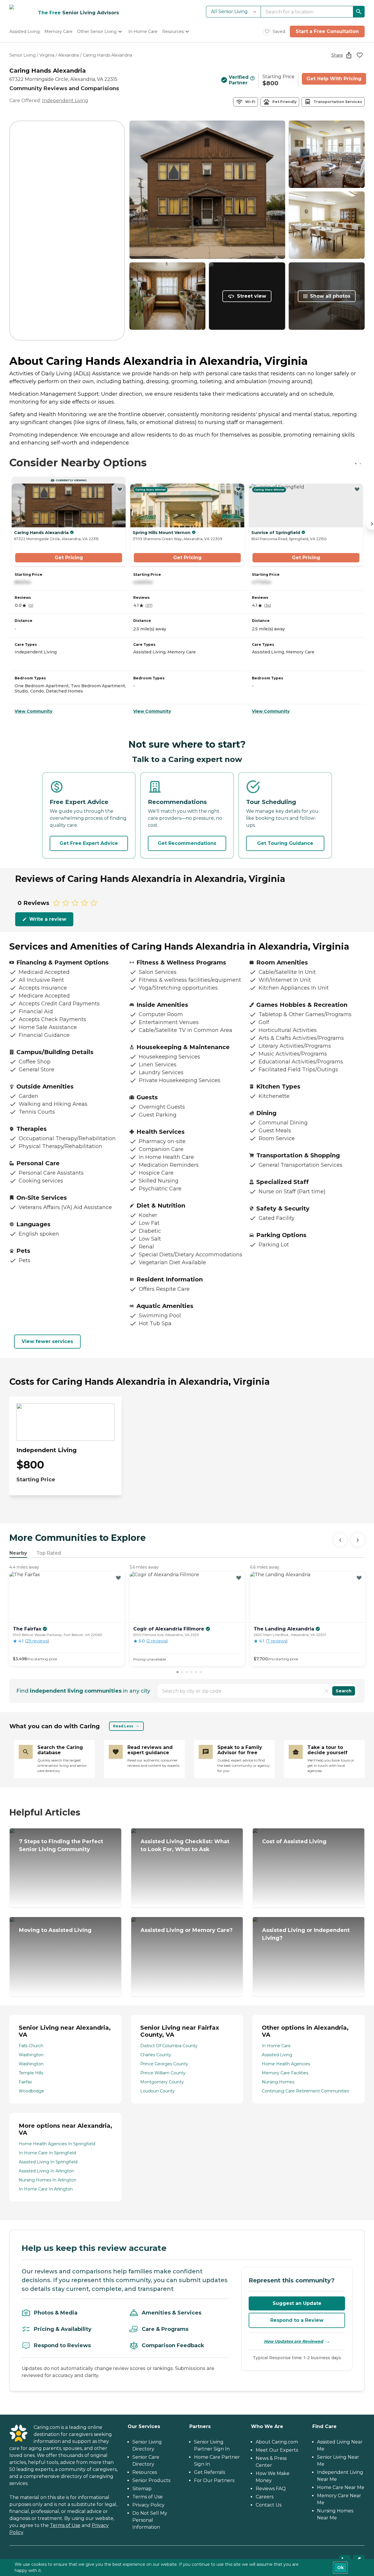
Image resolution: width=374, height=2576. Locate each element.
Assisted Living (277, 2055)
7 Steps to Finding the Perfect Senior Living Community (61, 1845)
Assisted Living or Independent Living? (306, 1934)
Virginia (47, 55)
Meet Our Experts (277, 2450)
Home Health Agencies (286, 2064)
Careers (265, 2497)
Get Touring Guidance (285, 843)
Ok (340, 2568)
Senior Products (151, 2480)
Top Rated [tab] (49, 1553)
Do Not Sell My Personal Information (150, 2520)
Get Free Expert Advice (89, 843)
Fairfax (25, 2082)
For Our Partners (214, 2480)
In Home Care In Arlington (46, 2189)
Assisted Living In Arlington (46, 2171)
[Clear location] (326, 1691)
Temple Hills (31, 2073)
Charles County (156, 2055)
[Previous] (340, 1540)
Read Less (123, 1726)
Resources (145, 2472)
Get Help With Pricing (334, 79)
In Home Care (276, 2046)
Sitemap (142, 2489)
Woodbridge (31, 2091)
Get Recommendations (187, 843)
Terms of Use (65, 2525)
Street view (252, 296)
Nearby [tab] (18, 1553)
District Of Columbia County (169, 2046)
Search (344, 1691)
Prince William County (163, 2073)
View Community (33, 711)
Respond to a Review (297, 2320)
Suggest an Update (297, 2303)
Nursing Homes (278, 2082)
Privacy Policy (148, 2505)
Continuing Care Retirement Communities (305, 2091)
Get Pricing (69, 558)
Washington (31, 2055)
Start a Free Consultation (327, 31)
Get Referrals (209, 2472)
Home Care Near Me (341, 2487)
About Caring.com (277, 2442)
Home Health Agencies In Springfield (57, 2144)
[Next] (358, 1540)
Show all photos (330, 296)
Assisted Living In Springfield (48, 2162)
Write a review (48, 919)
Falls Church (31, 2046)
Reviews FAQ (271, 2489)
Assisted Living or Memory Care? (187, 1930)
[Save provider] (360, 55)
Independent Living (65, 101)
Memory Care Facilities (285, 2073)
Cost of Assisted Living (294, 1841)
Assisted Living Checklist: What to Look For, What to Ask (185, 1845)
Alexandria (69, 55)
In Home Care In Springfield (47, 2153)
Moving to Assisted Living (55, 1930)
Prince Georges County (164, 2064)
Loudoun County (157, 2091)
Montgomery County (162, 2082)
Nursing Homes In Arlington (47, 2180)
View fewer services (47, 1341)
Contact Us (269, 2505)
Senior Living (22, 55)
